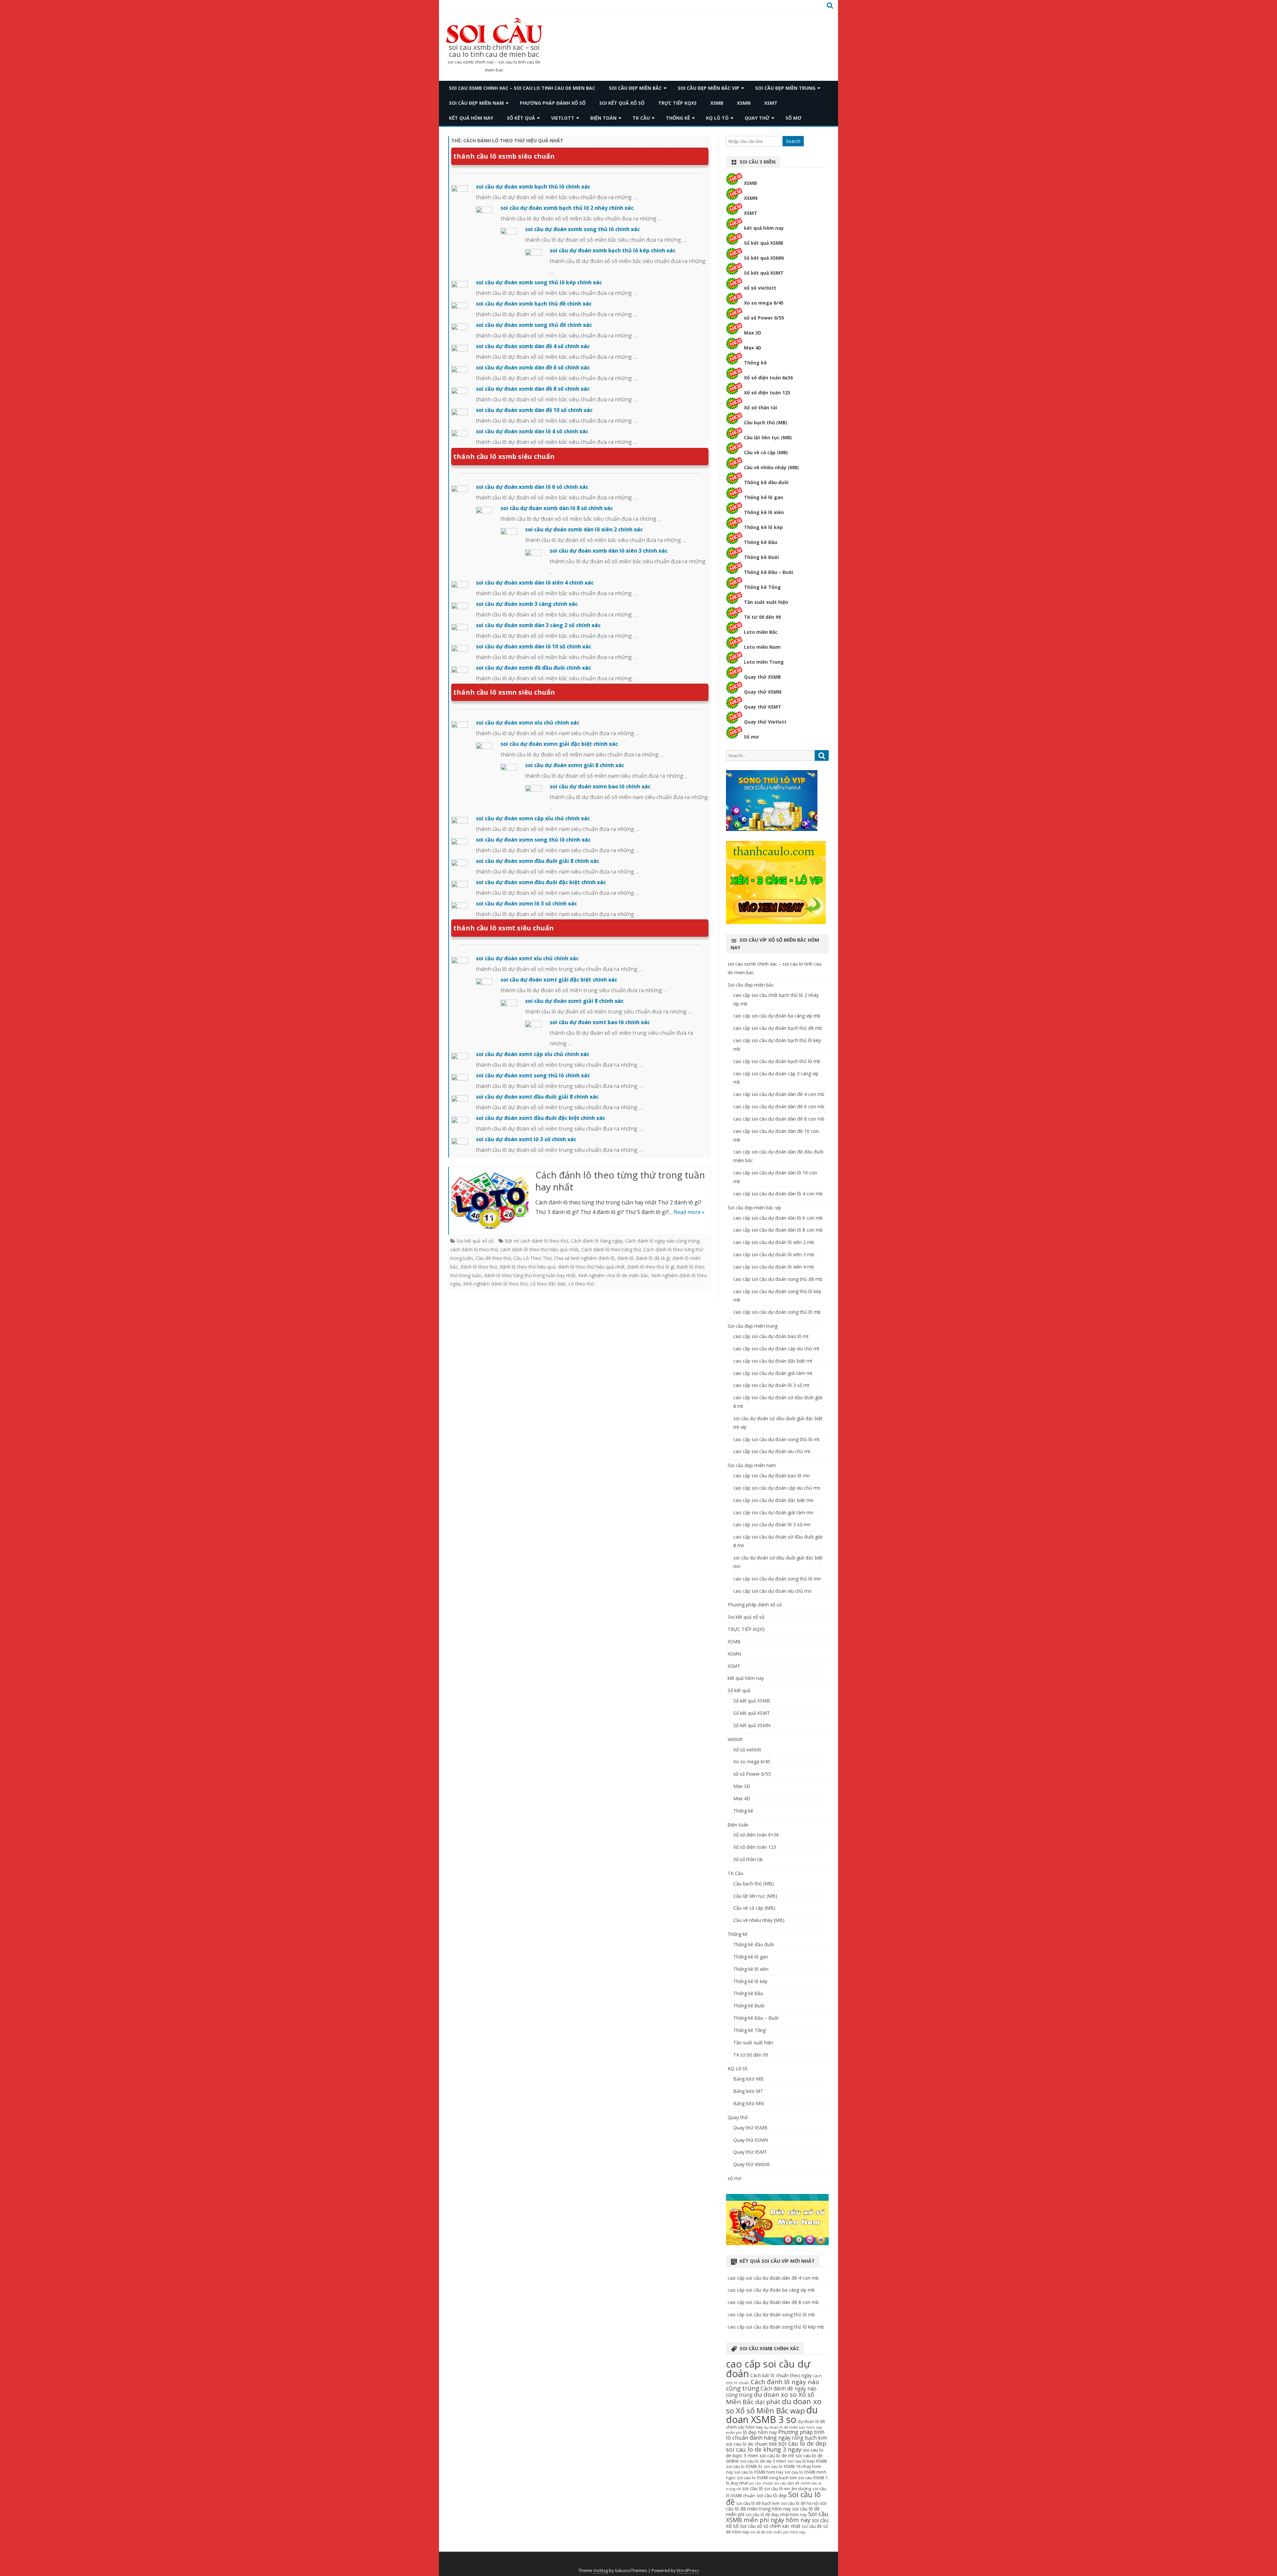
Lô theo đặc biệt (548, 1284)
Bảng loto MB (748, 2079)
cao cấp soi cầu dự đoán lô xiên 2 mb (774, 1242)
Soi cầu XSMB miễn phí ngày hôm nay (777, 2517)
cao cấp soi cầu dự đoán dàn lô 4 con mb (778, 1194)
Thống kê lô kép (763, 527)
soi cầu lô (753, 2488)
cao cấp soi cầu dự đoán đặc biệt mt (773, 1361)
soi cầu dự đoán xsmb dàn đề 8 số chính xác (533, 389)
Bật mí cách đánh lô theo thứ (536, 1241)
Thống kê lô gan (764, 497)
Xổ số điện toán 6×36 (756, 1835)
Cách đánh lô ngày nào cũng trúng (662, 1241)
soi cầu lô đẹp (772, 2495)
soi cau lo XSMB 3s (744, 2466)
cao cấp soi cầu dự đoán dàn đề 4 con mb (779, 1094)
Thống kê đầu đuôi (766, 482)
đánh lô (625, 1258)
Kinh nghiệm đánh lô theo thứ (495, 1284)
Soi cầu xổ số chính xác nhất (770, 2526)
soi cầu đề (812, 2526)
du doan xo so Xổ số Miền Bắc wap (774, 2406)
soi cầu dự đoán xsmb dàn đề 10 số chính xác (534, 410)
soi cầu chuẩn (761, 2483)
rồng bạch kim (809, 2438)
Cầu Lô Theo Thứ (532, 1258)
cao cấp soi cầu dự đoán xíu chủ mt (772, 1451)
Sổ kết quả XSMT (764, 273)
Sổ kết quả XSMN (764, 258)
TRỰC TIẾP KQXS (677, 103)
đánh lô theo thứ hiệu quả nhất (591, 1267)
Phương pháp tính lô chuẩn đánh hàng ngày (775, 2435)
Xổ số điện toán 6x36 (768, 378)
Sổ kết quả (521, 118)
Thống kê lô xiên (764, 512)
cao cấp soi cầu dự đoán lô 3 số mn (772, 1524)
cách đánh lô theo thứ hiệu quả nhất (540, 1249)
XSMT (771, 103)
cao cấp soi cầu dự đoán (768, 2369)
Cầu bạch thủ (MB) (766, 422)
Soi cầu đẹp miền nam (476, 103)
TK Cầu (641, 118)
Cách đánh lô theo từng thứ (611, 1249)
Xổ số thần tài (761, 407)
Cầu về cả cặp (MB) (766, 452)
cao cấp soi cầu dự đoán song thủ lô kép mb (776, 2327)
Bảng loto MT (748, 2091)
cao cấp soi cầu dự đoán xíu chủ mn (772, 1591)
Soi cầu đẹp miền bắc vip (709, 88)
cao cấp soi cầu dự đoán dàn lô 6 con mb (778, 1218)
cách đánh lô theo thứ (474, 1249)
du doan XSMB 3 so (772, 2414)
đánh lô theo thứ (479, 1267)
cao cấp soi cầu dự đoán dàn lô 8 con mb (778, 1230)
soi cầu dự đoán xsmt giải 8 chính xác (574, 1001)
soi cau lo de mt (777, 2455)
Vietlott (563, 118)
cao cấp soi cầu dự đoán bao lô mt (771, 1336)
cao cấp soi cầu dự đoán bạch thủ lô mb (777, 1061)
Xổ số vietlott (747, 1750)
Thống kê (678, 118)
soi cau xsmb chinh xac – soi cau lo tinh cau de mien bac (494, 51)
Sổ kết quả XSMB (764, 243)
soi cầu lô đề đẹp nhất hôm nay (776, 2515)
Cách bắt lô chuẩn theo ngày (781, 2375)
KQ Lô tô (717, 118)
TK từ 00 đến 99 (762, 617)
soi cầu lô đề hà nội (800, 2503)
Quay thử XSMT (763, 707)
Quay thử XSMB (762, 677)
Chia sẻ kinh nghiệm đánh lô (584, 1258)
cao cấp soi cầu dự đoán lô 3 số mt (771, 1385)
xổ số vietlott (760, 288)
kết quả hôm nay (471, 118)
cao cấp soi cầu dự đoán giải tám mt (773, 1373)
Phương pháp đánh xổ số (553, 103)
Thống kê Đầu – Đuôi (769, 572)
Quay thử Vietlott (765, 722)
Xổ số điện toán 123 (767, 393)
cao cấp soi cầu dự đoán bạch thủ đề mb (778, 1028)
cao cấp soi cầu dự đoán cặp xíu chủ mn (777, 1488)
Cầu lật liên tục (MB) (768, 437)
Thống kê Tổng (762, 587)
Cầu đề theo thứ (493, 1258)
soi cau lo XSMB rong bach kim (767, 2478)
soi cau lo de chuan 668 (751, 2444)
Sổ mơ (751, 737)
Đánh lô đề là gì (653, 1258)
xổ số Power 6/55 (764, 318)
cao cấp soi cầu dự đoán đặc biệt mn (773, 1500)
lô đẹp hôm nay (760, 2432)
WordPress (688, 2571)
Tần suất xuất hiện (766, 602)
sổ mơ (793, 118)
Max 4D (753, 348)
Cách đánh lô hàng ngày (597, 1241)
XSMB (717, 103)
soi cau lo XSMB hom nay (759, 2472)
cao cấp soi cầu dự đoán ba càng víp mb (777, 1016)
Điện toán (603, 118)
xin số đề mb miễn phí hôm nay (778, 2532)
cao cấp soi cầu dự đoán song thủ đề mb (778, 1279)
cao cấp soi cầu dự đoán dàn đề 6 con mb (779, 1106)
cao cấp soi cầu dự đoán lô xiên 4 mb (774, 1267)
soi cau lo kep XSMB (807, 2461)
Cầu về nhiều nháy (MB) (771, 467)
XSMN (744, 103)
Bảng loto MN (749, 2103)
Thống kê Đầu (761, 542)
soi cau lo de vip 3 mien (763, 2461)
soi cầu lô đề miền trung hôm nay (776, 2506)
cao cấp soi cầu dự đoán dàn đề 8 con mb (779, 1119)
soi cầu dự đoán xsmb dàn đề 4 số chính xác (533, 346)
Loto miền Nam (762, 647)
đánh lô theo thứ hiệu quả (527, 1267)
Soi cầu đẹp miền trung (785, 88)
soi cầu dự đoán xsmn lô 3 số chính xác (526, 903)
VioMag (601, 2571)
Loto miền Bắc (761, 632)
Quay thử (757, 118)
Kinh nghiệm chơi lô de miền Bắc (614, 1275)
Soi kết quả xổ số (622, 103)
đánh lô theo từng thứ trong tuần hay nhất (530, 1275)
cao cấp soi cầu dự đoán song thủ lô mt (777, 1439)
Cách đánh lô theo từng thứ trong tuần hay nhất (620, 1181)
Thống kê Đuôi (761, 557)
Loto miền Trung (764, 662)
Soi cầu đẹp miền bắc (635, 88)
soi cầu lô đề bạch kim (758, 2503)
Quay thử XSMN (763, 692)
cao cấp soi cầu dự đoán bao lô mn (772, 1476)
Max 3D (753, 333)
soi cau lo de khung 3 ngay (764, 2449)
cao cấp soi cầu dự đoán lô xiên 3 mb (774, 1254)
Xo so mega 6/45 (764, 303)
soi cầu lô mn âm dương (788, 2489)
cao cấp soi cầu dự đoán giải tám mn (773, 1512)
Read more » (689, 1212)
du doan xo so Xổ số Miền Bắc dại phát (770, 2398)
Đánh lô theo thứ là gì (651, 1267)
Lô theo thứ (581, 1284)
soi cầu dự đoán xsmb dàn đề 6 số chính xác (533, 367)
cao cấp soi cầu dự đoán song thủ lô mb (777, 1312)
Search (793, 141)
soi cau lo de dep (802, 2443)
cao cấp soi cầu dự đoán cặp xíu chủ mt (776, 1349)
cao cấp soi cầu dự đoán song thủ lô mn (777, 1579)
